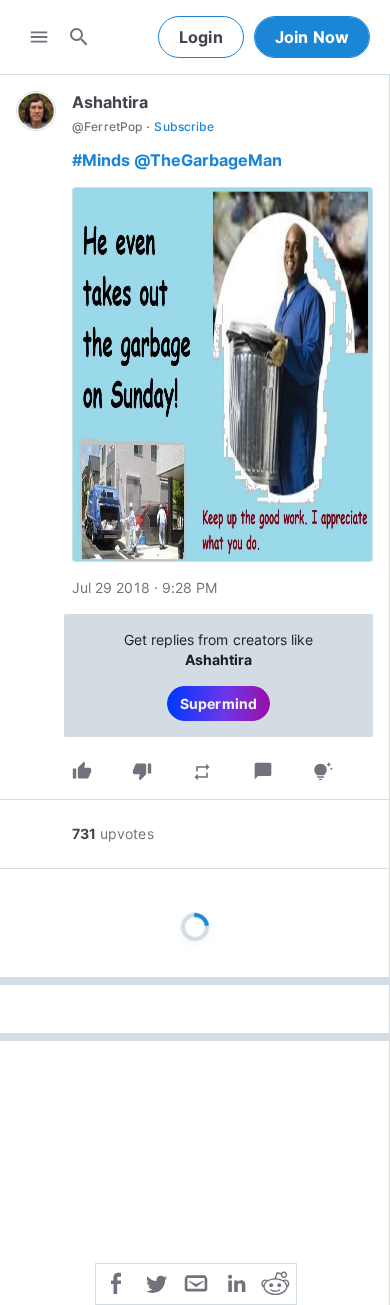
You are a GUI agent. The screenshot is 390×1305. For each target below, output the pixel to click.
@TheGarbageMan (208, 160)
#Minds (101, 160)
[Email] (196, 1282)
